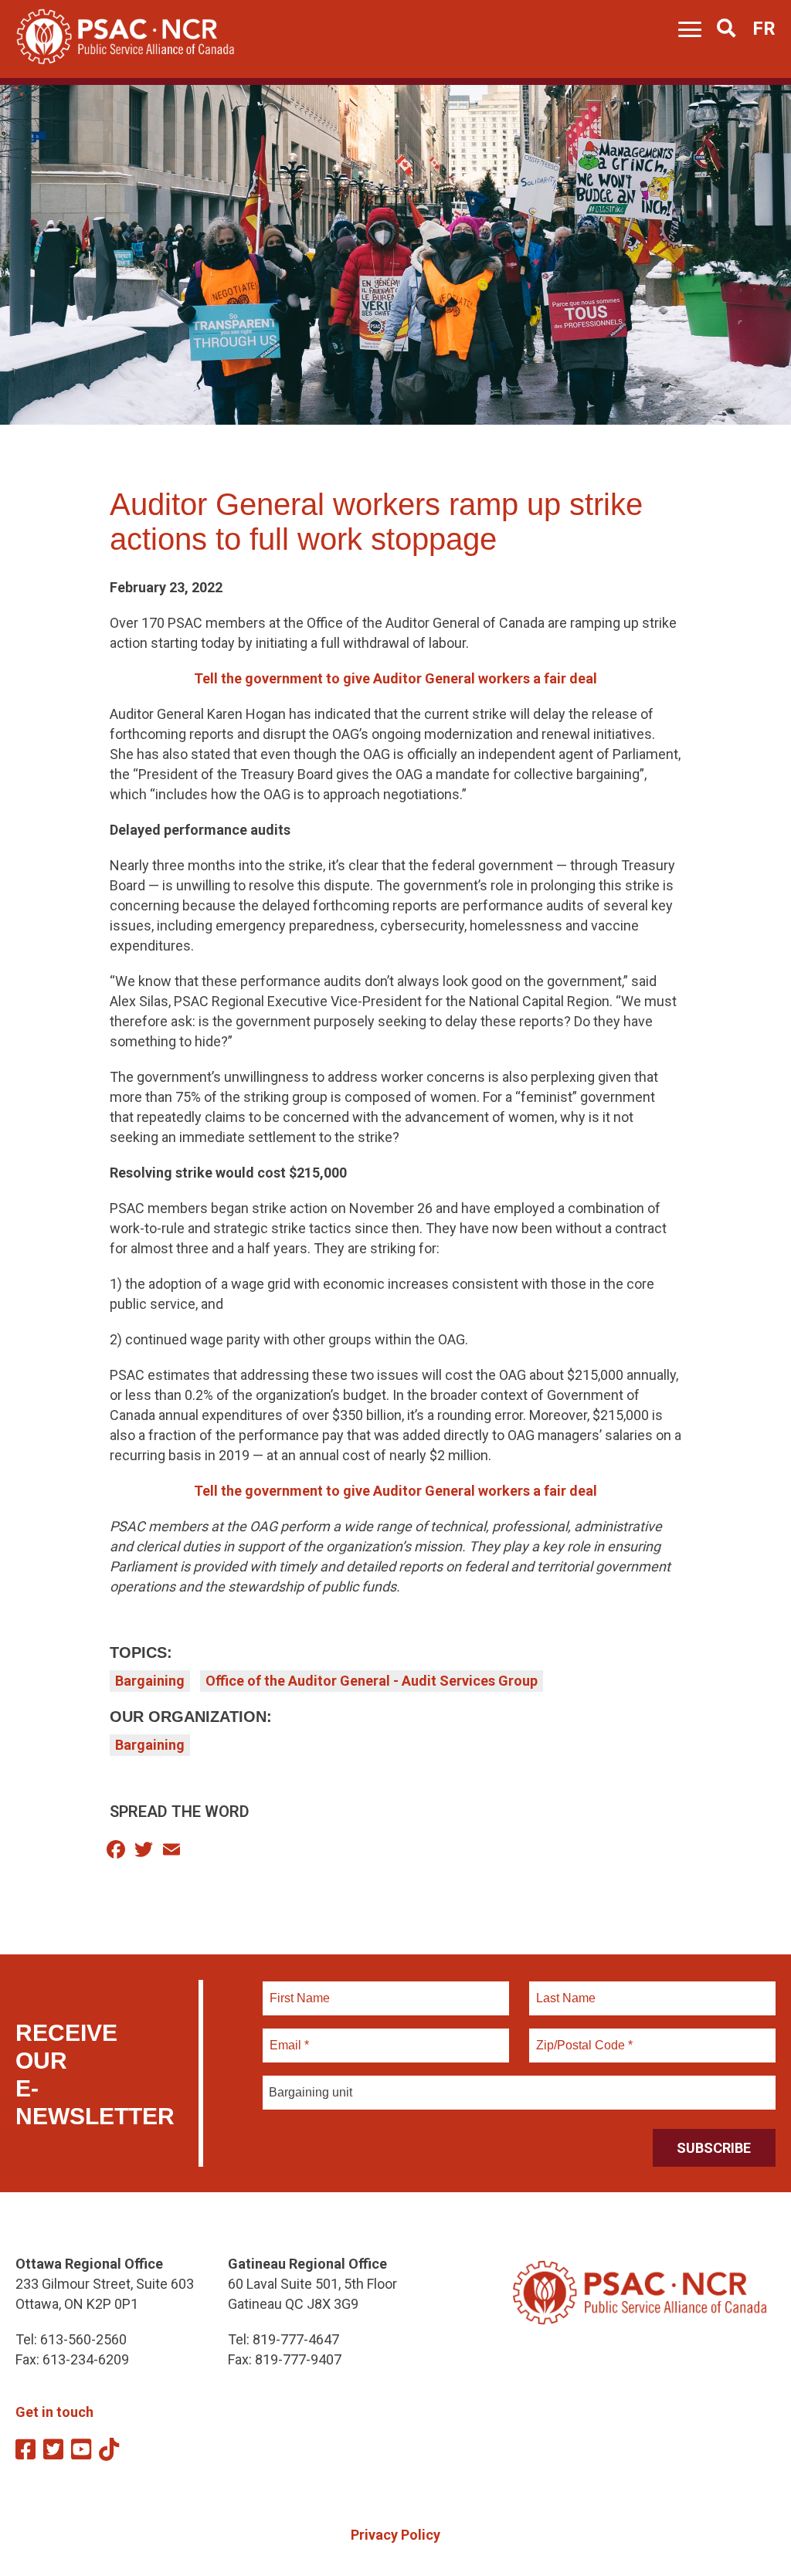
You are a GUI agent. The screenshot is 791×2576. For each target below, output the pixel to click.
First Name (299, 1989)
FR (764, 29)
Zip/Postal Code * (582, 2036)
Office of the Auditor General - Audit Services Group (372, 1681)
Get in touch (54, 2412)
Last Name (564, 1989)
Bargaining (150, 1681)
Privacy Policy (395, 2535)
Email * (289, 2036)
